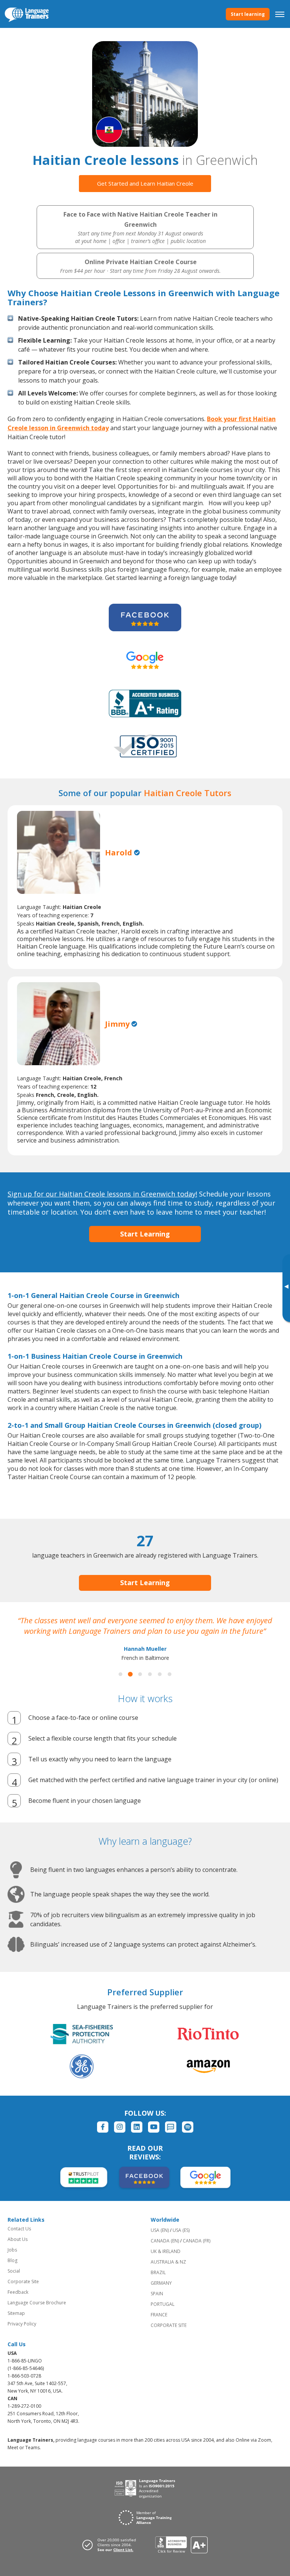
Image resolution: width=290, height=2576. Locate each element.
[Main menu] (280, 14)
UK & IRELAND (166, 2262)
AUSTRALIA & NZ (168, 2272)
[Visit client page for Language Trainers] (111, 2555)
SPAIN (157, 2304)
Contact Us (19, 2239)
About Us (18, 2250)
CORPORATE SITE (169, 2336)
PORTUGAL (163, 2315)
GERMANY (161, 2294)
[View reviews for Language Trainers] (181, 2555)
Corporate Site (23, 2292)
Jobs (12, 2260)
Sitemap (16, 2324)
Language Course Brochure (37, 2313)
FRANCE (159, 2325)
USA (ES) (181, 2241)
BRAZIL (158, 2283)
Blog (12, 2271)
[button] (120, 1685)
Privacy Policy (22, 2334)
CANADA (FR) (197, 2251)
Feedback (18, 2303)
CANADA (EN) (165, 2251)
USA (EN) (160, 2241)
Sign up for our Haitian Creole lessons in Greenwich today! (102, 1194)
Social (14, 2281)
